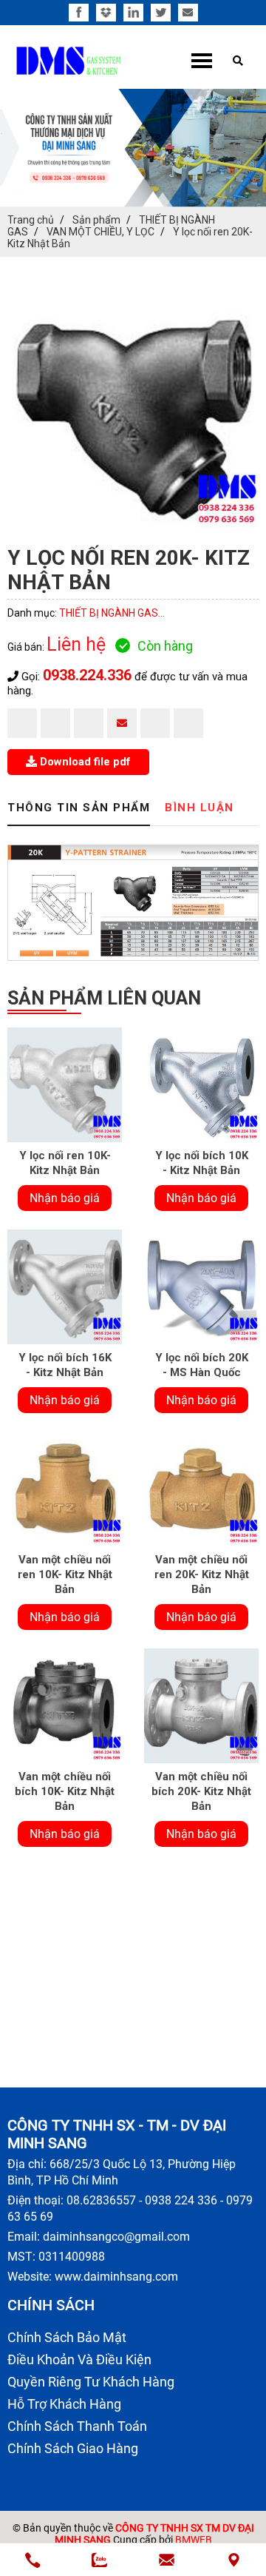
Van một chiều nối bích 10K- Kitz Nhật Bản (65, 1791)
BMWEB (194, 2540)
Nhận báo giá (65, 1198)
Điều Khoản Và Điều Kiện (79, 2359)
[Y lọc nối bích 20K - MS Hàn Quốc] (201, 1287)
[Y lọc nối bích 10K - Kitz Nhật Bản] (201, 1085)
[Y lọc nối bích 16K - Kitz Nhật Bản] (65, 1287)
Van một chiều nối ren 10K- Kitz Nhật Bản (65, 1574)
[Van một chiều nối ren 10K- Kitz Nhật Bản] (65, 1489)
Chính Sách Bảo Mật (67, 2337)
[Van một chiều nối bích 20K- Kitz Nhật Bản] (201, 1706)
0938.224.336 (87, 675)
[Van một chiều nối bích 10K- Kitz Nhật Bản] (65, 1706)
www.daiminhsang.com (116, 2277)
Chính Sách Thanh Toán (77, 2426)
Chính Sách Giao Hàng (73, 2448)
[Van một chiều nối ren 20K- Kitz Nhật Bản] (201, 1489)
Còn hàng (165, 646)
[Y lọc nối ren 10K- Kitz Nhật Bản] (65, 1085)
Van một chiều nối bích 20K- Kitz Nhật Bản (201, 1791)
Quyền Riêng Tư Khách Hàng (91, 2382)
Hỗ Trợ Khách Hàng (64, 2404)
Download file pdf (84, 762)
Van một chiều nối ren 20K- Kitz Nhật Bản (202, 1574)
